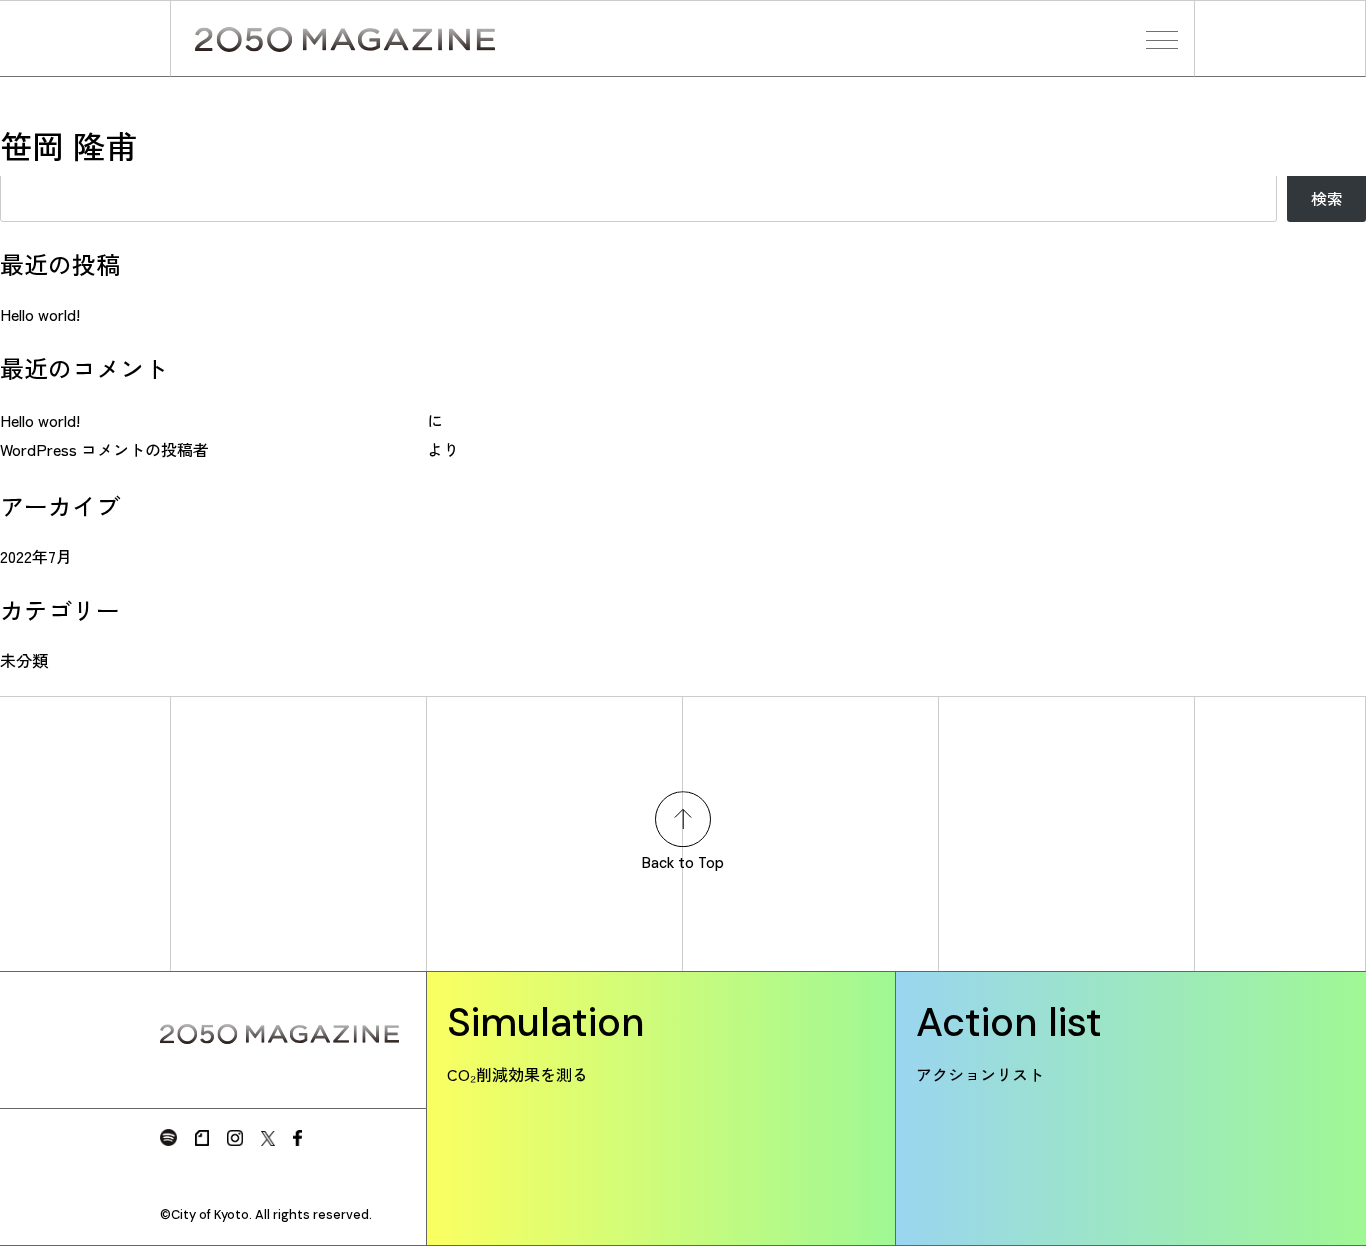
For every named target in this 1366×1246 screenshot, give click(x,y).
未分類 (24, 660)
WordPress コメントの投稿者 (104, 449)
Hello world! (40, 314)
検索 (1327, 198)
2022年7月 (36, 556)
